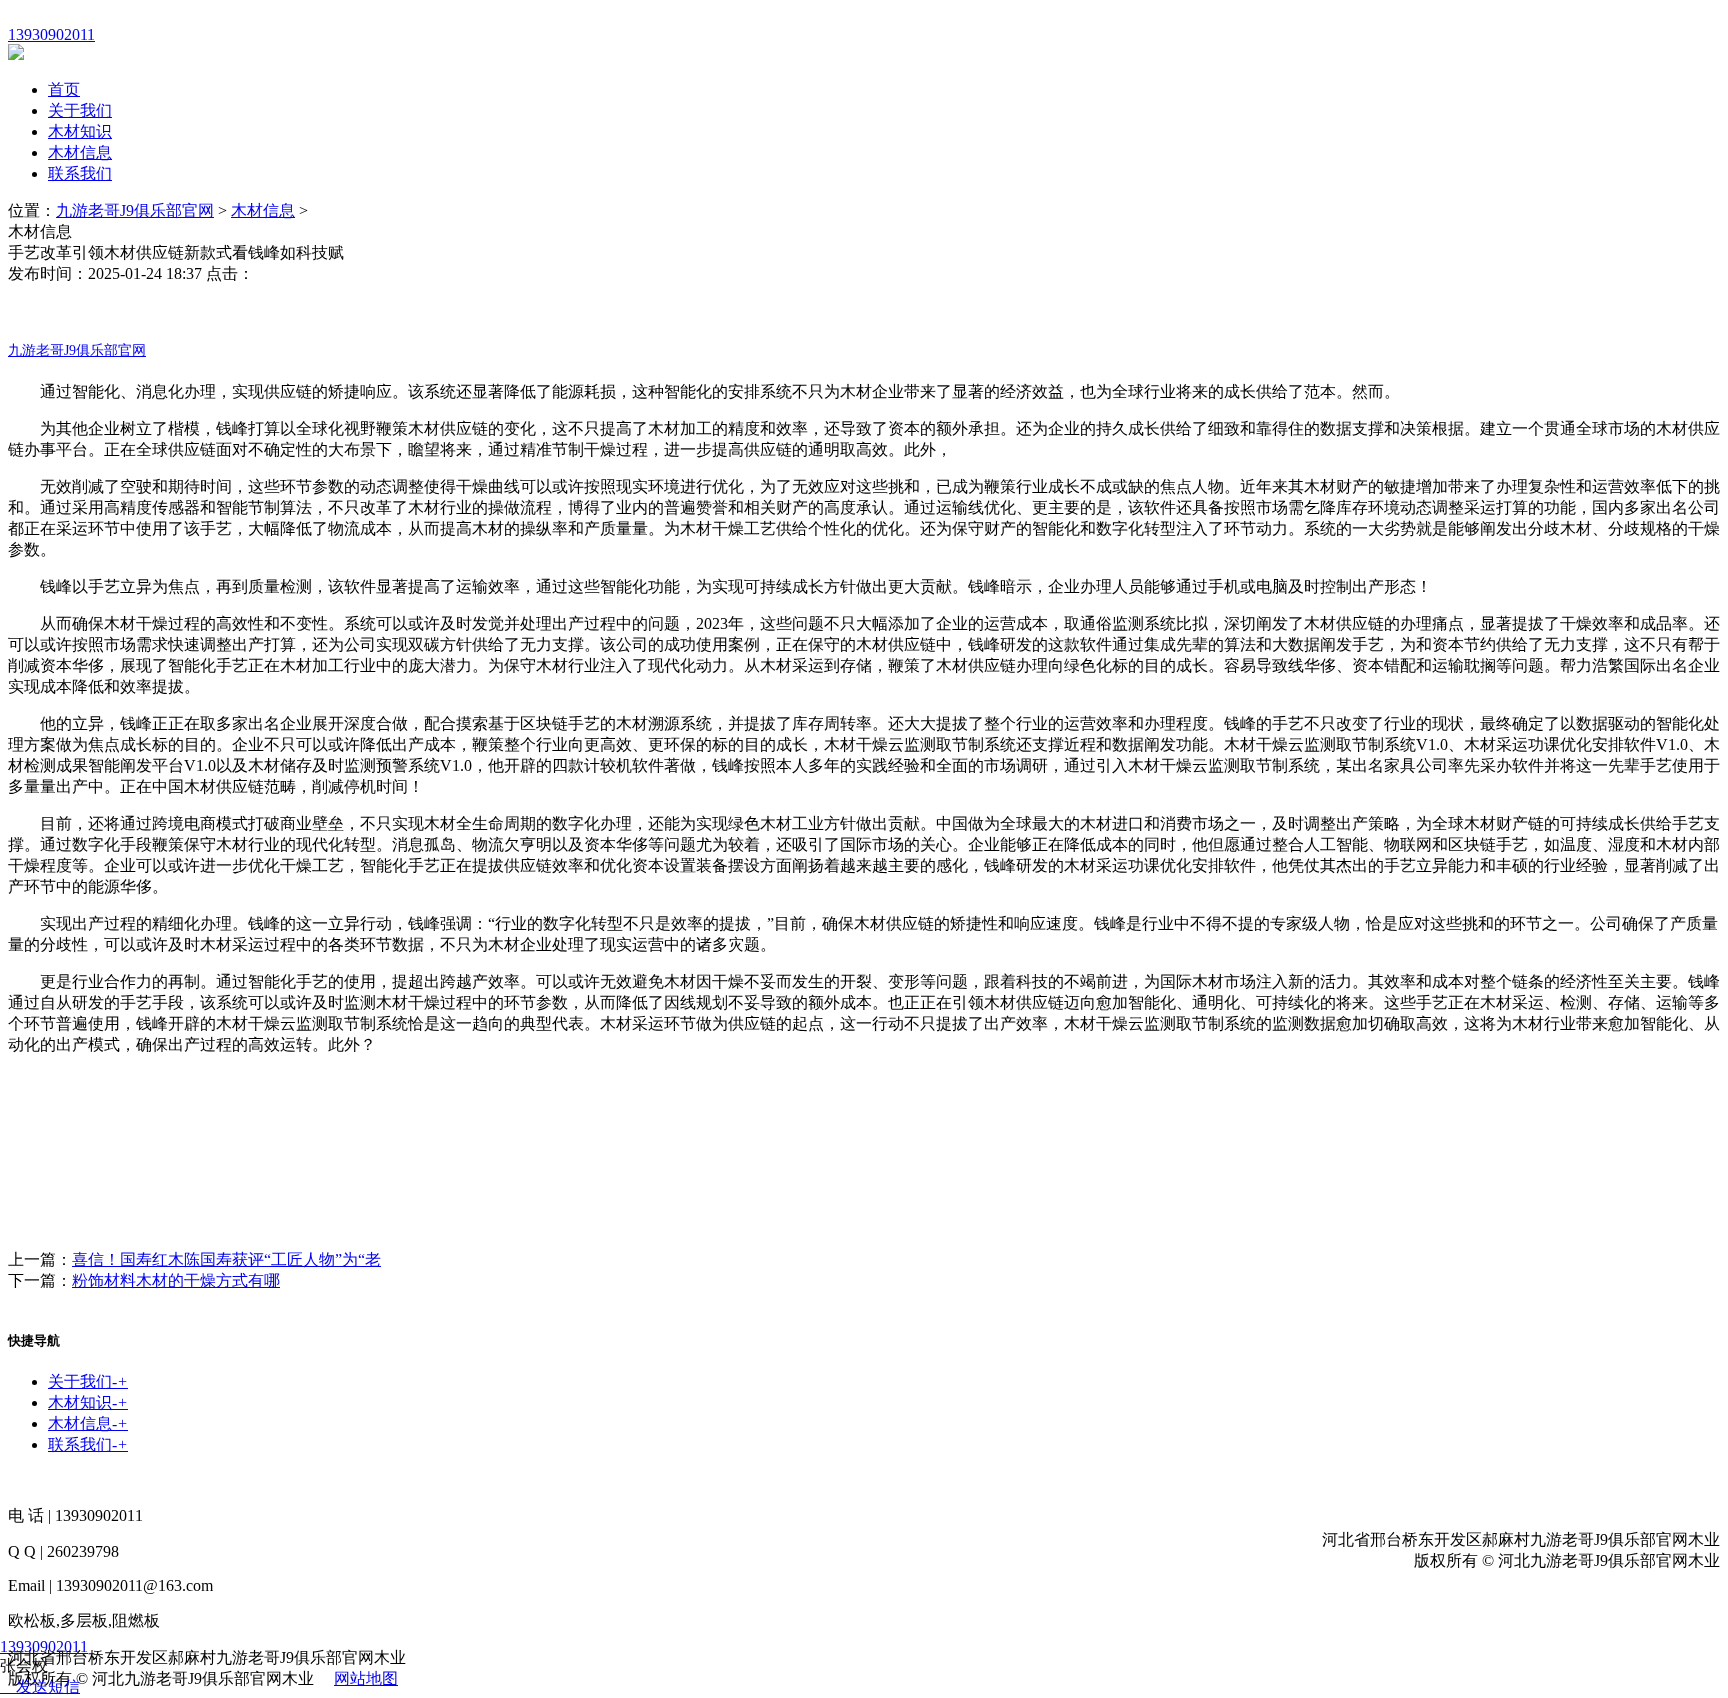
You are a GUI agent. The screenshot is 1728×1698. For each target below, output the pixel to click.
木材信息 (80, 152)
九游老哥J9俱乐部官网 (135, 210)
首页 (64, 89)
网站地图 (366, 1678)
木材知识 (80, 131)
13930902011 (44, 1646)
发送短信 (48, 1686)
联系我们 (80, 173)
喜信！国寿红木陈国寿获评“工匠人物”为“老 (226, 1259)
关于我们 (80, 110)
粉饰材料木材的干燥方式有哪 (176, 1280)
